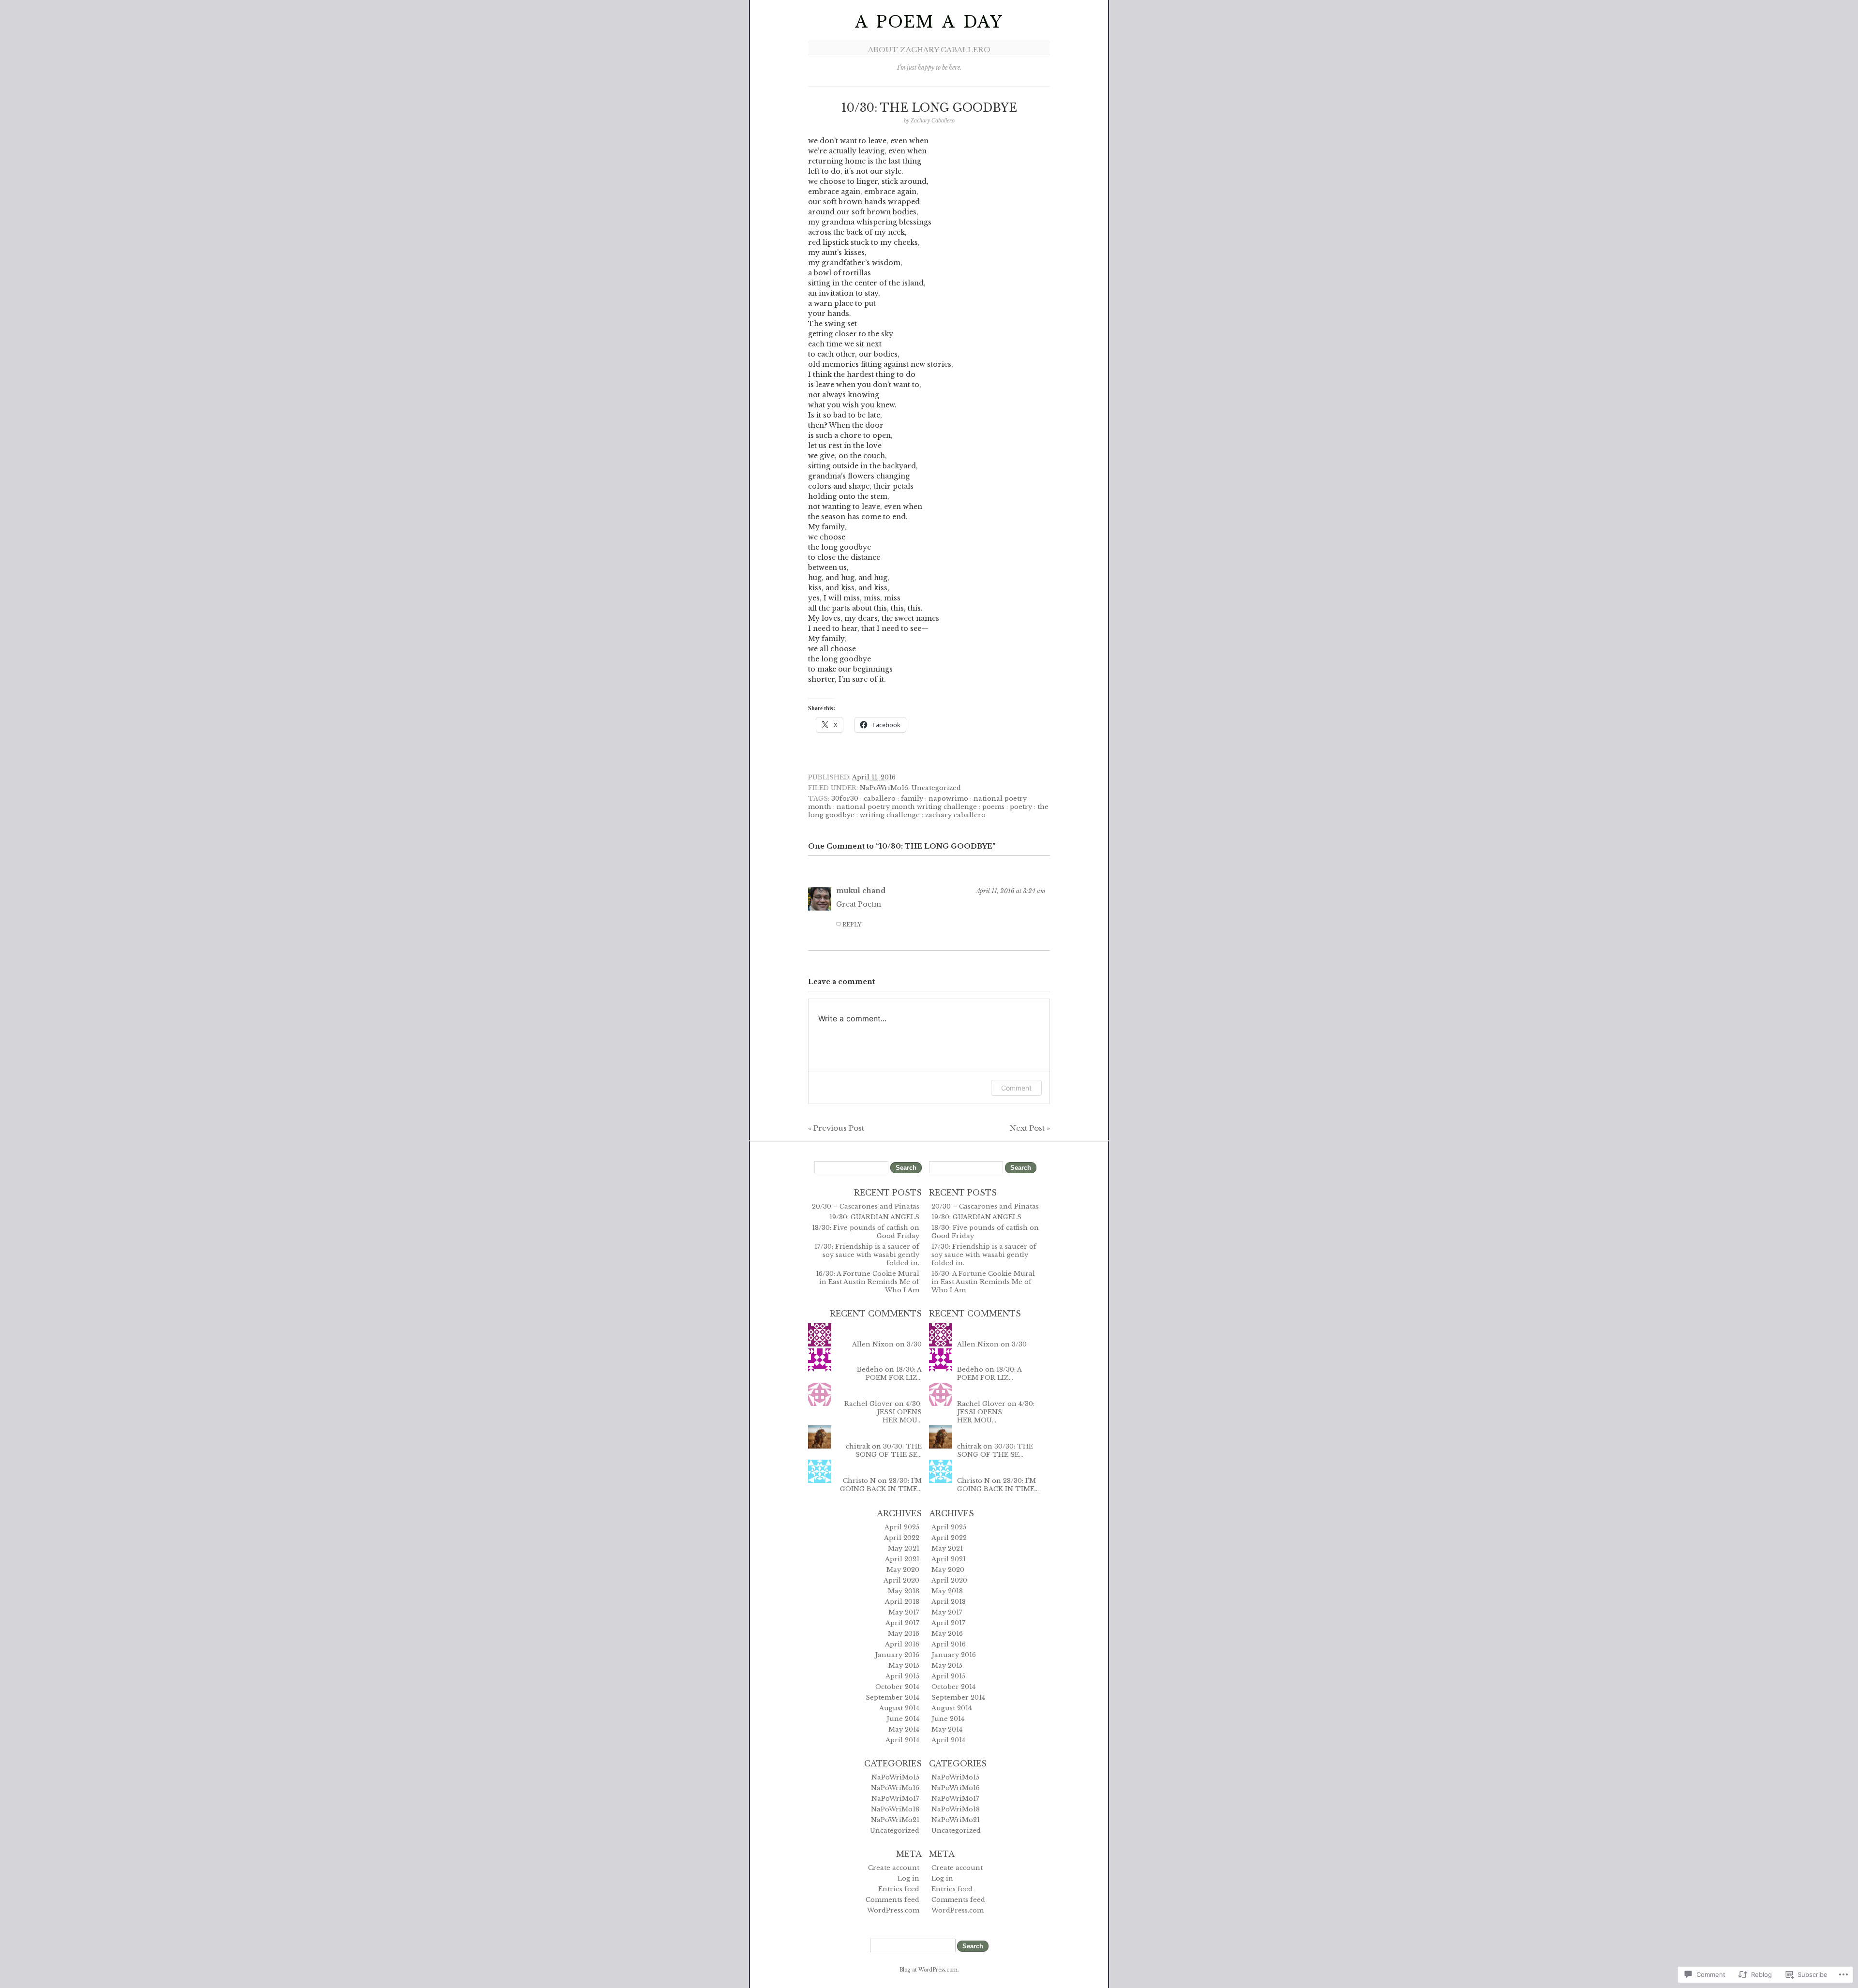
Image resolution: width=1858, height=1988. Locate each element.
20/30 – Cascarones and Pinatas (866, 1206)
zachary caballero (955, 815)
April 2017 (902, 1623)
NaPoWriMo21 (895, 1820)
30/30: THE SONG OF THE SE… (889, 1450)
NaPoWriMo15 (895, 1777)
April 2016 (902, 1644)
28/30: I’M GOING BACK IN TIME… (881, 1485)
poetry (1021, 807)
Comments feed (892, 1900)
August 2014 (899, 1708)
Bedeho (870, 1369)
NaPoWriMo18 (895, 1809)
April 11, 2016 (874, 777)
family (912, 799)
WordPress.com (893, 1910)
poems (993, 807)
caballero (880, 799)
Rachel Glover (869, 1404)
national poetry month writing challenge (907, 807)
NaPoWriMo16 (884, 788)
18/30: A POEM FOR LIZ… (894, 1374)
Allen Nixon (873, 1344)
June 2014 (903, 1719)
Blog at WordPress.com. (929, 1970)
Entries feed (899, 1889)
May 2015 (904, 1666)
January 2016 (897, 1655)
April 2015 (902, 1676)
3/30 (914, 1344)
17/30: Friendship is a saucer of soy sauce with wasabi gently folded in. (867, 1255)
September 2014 (892, 1697)
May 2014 (904, 1729)
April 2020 (901, 1580)
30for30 (845, 799)
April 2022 (902, 1538)
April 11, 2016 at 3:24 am (1011, 891)
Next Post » (1030, 1128)
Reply (852, 925)
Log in (908, 1878)
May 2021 (904, 1548)
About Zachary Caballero (929, 50)
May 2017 (904, 1612)
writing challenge (890, 815)
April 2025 (902, 1527)
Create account (894, 1868)
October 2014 (897, 1687)
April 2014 (902, 1740)
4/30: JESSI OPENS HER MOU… (899, 1412)
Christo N (859, 1481)
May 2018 (904, 1591)
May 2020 (903, 1570)
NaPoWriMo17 (895, 1799)
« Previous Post (836, 1128)
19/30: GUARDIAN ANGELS (874, 1217)
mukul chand (861, 891)
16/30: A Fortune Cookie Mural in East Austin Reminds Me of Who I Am (868, 1282)
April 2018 (902, 1602)
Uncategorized (936, 788)
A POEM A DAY (929, 22)
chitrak (858, 1446)
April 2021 (902, 1559)
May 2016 (904, 1634)
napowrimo (948, 799)
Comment (1016, 1088)
